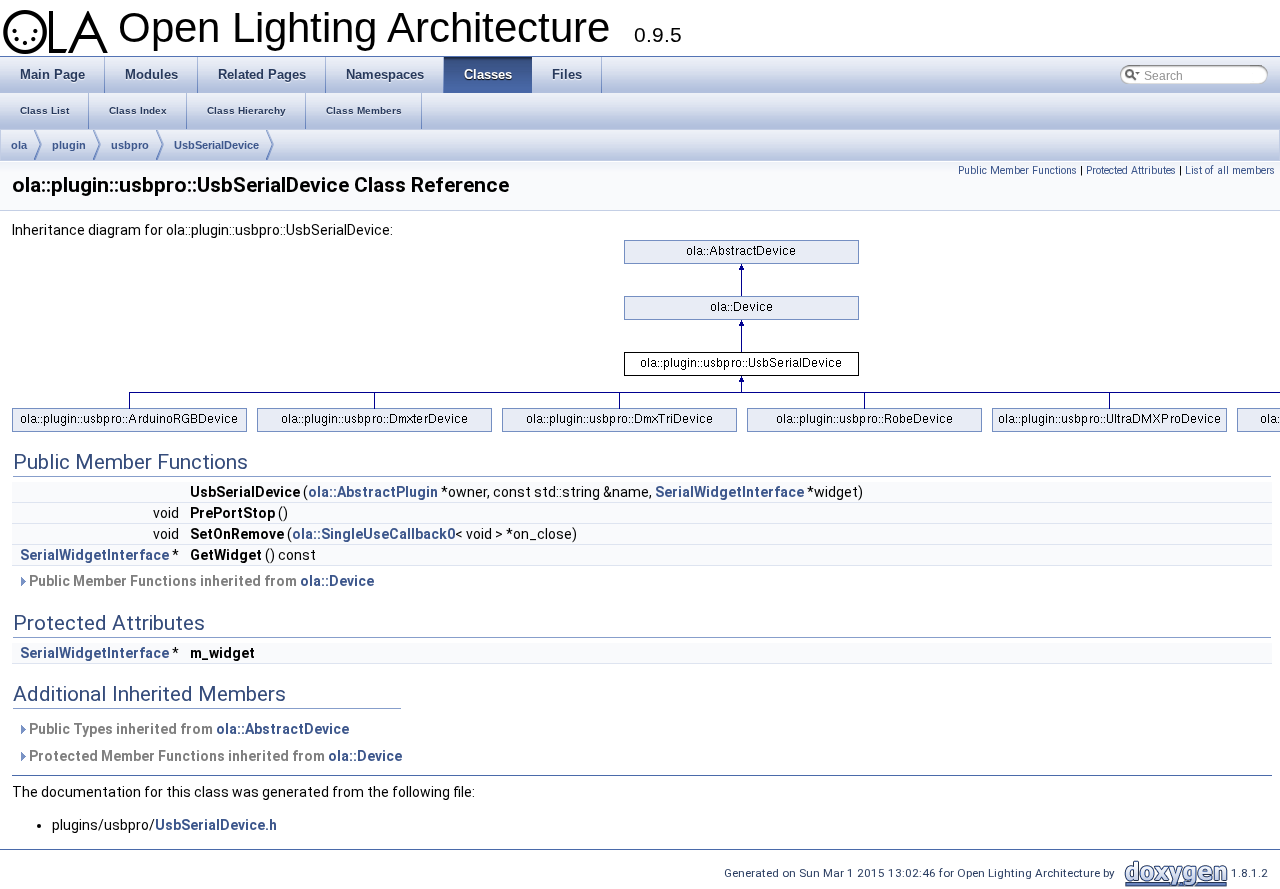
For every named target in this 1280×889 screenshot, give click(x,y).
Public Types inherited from (187, 729)
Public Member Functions (1017, 170)
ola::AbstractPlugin (373, 492)
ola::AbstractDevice (282, 729)
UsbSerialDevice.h (216, 825)
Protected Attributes (1131, 170)
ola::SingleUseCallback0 (373, 534)
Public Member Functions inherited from (200, 581)
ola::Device (337, 581)
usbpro (130, 145)
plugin (69, 145)
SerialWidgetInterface (729, 492)
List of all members (1230, 170)
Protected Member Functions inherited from (214, 756)
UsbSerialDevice (216, 145)
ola (19, 145)
